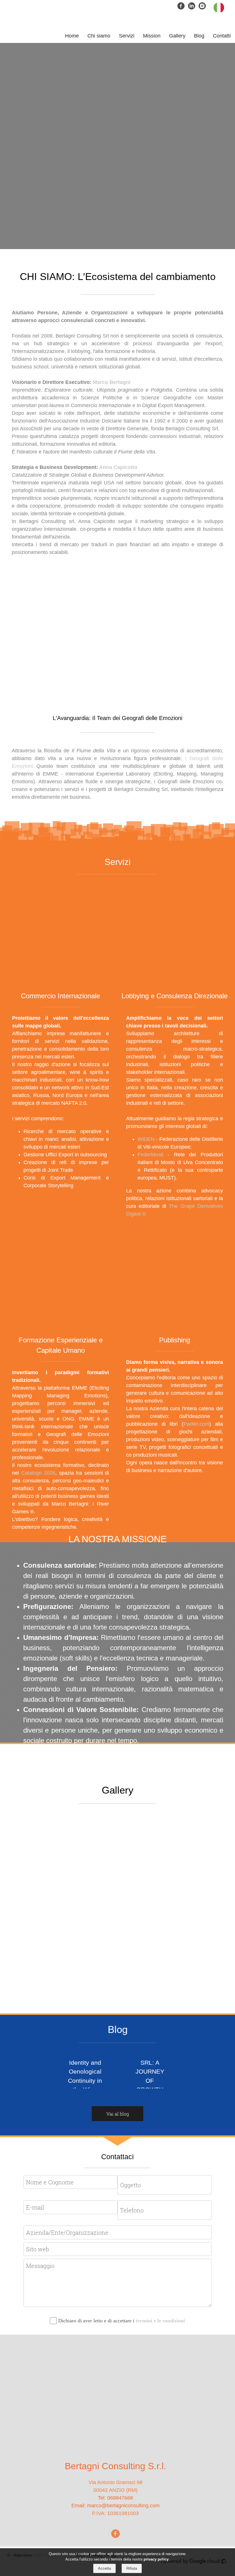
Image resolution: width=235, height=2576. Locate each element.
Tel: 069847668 (115, 2498)
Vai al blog (118, 2114)
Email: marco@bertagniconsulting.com (115, 2506)
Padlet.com (196, 1424)
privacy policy (156, 2559)
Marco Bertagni (112, 382)
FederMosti (153, 1155)
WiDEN (146, 1139)
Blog (199, 36)
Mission (152, 36)
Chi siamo (99, 36)
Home (72, 36)
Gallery (177, 36)
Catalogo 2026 (38, 1473)
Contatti (222, 36)
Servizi (127, 36)
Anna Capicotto (118, 467)
